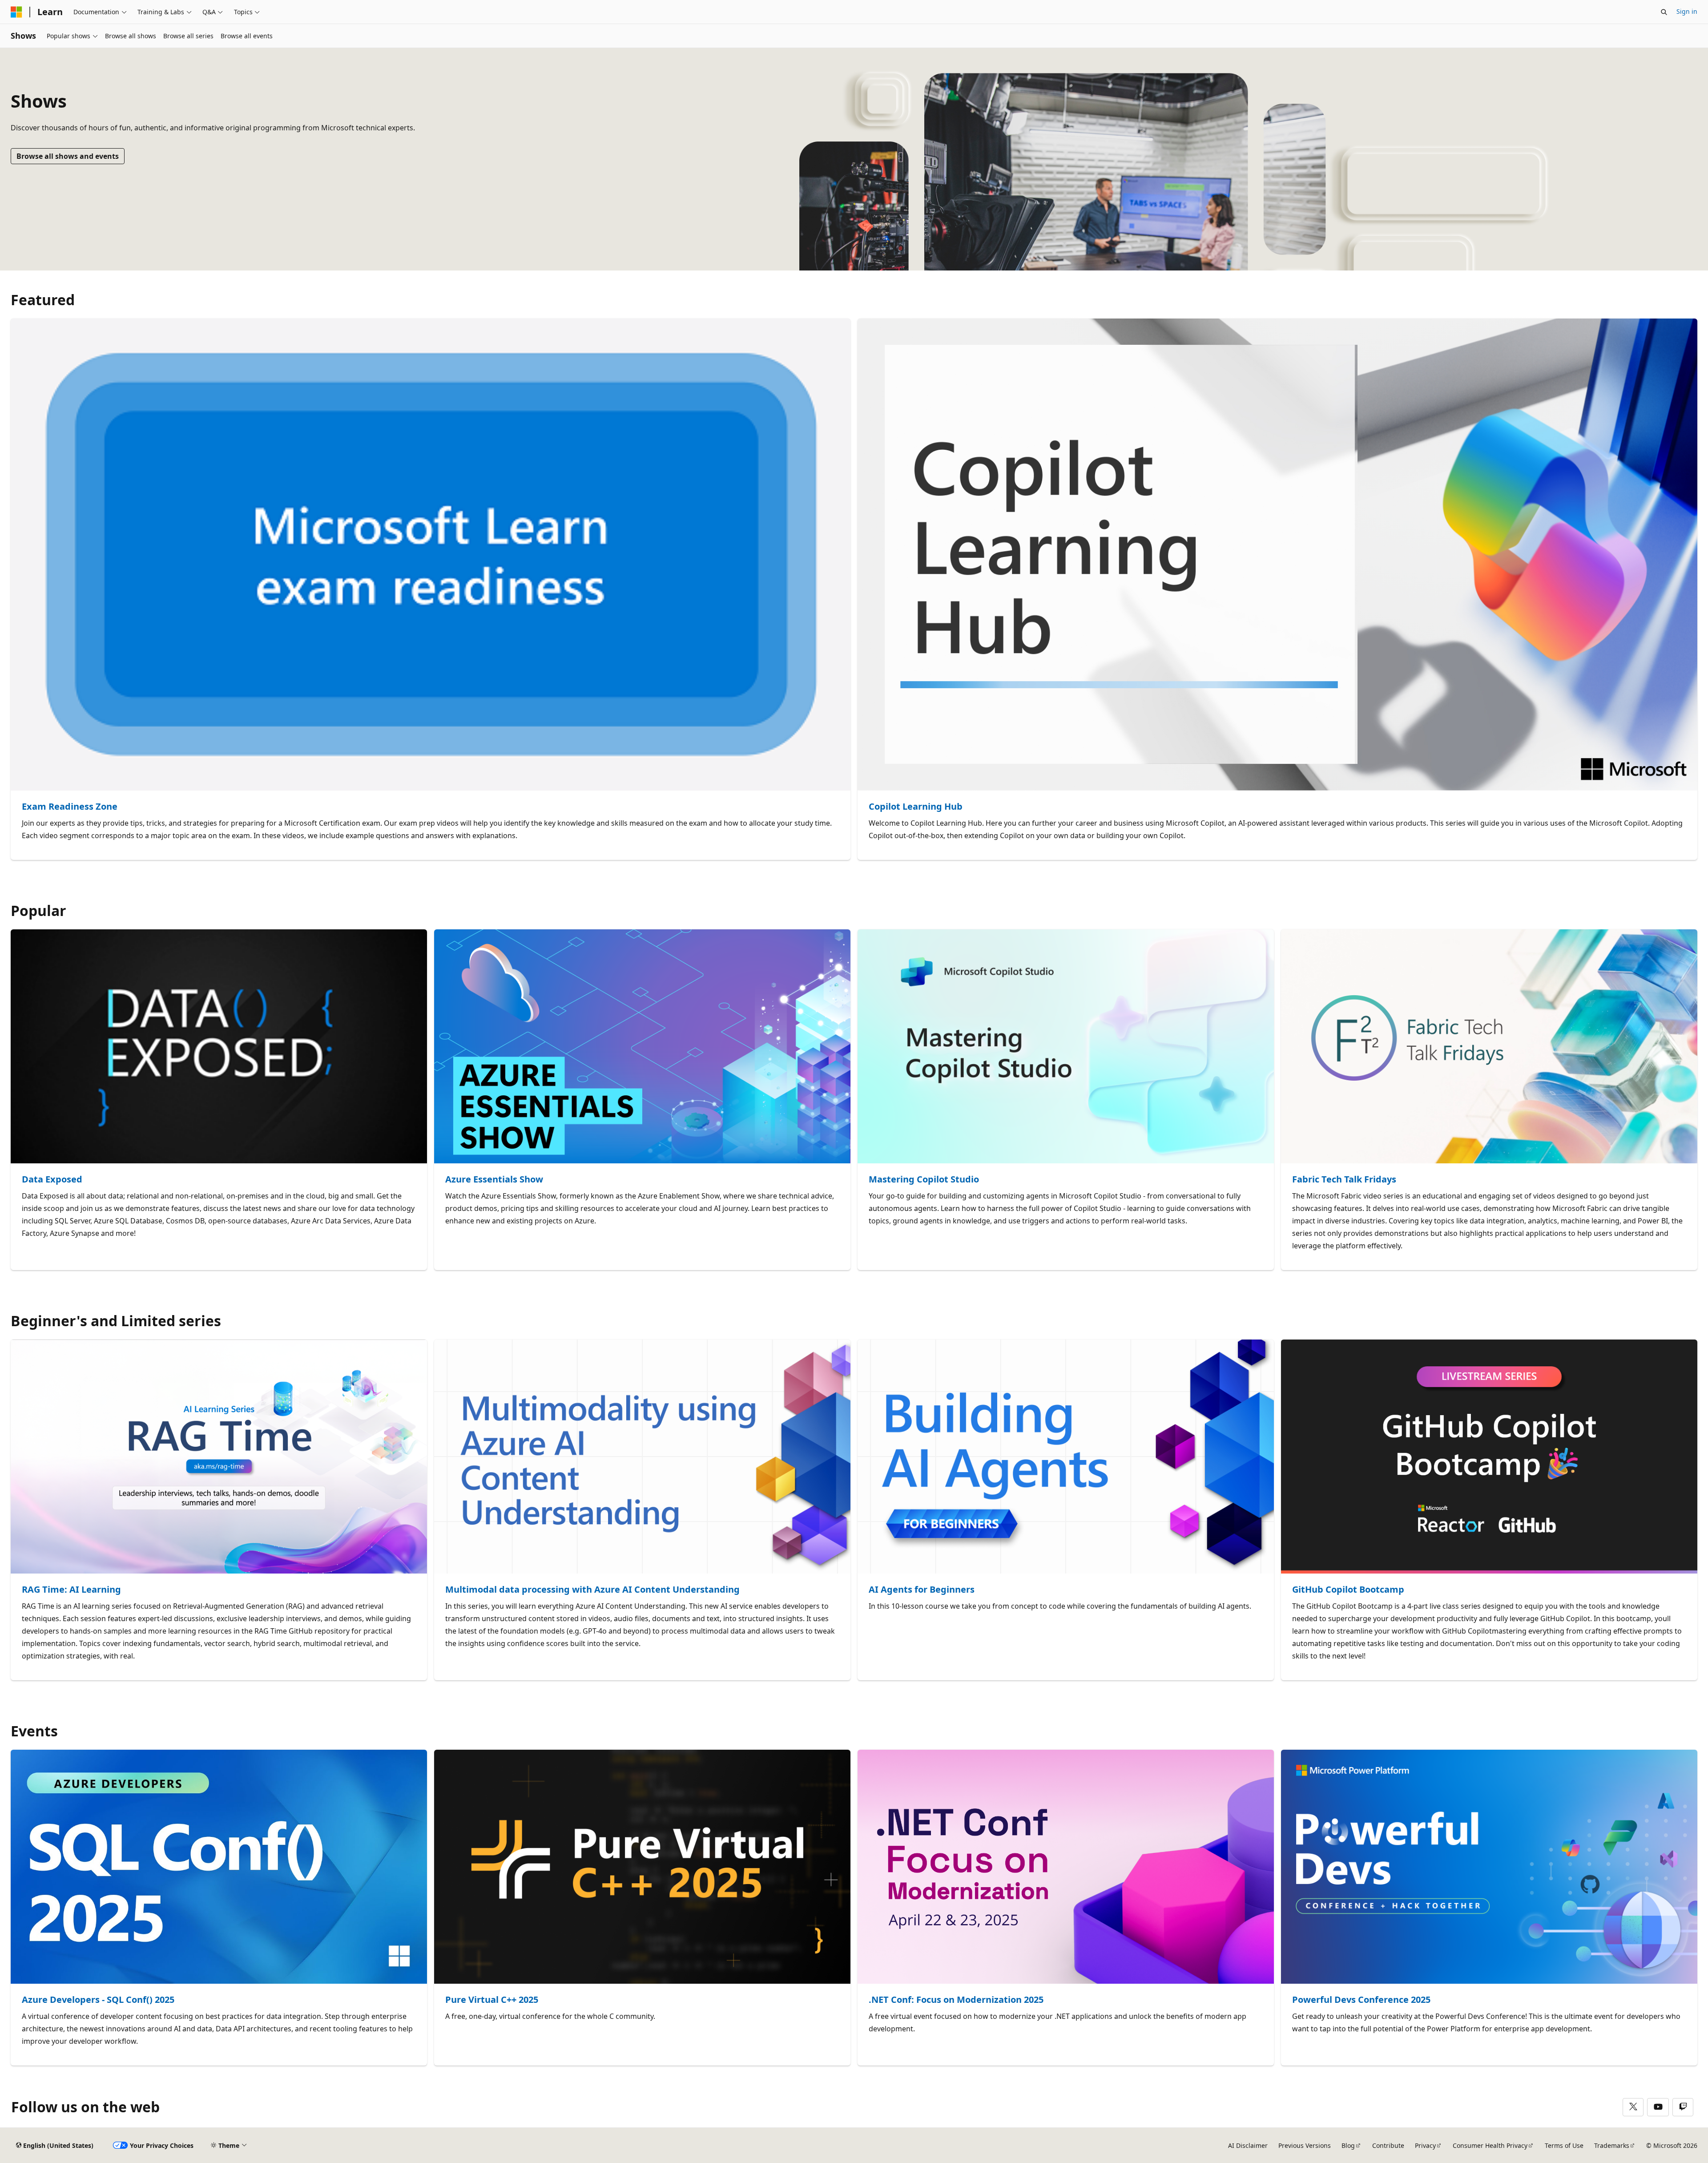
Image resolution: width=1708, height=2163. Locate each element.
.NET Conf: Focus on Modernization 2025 (956, 2000)
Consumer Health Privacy (1490, 2145)
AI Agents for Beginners (922, 1590)
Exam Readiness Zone (70, 807)
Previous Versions (1305, 2145)
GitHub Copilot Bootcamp (1348, 1590)
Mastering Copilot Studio (924, 1180)
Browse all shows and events (68, 156)
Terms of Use (1564, 2145)
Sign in (1687, 11)
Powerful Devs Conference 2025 (1361, 2000)
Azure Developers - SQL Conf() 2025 (98, 2000)
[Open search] (1664, 12)
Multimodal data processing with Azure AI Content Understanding (592, 1590)
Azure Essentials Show (494, 1180)
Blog (1348, 2145)
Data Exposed (52, 1180)
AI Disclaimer (1248, 2145)
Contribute (1388, 2145)
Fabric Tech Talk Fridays (1344, 1180)
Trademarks (1612, 2145)
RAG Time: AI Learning (71, 1590)
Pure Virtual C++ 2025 (492, 2000)
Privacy (1425, 2145)
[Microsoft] (16, 12)
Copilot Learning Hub (916, 807)
